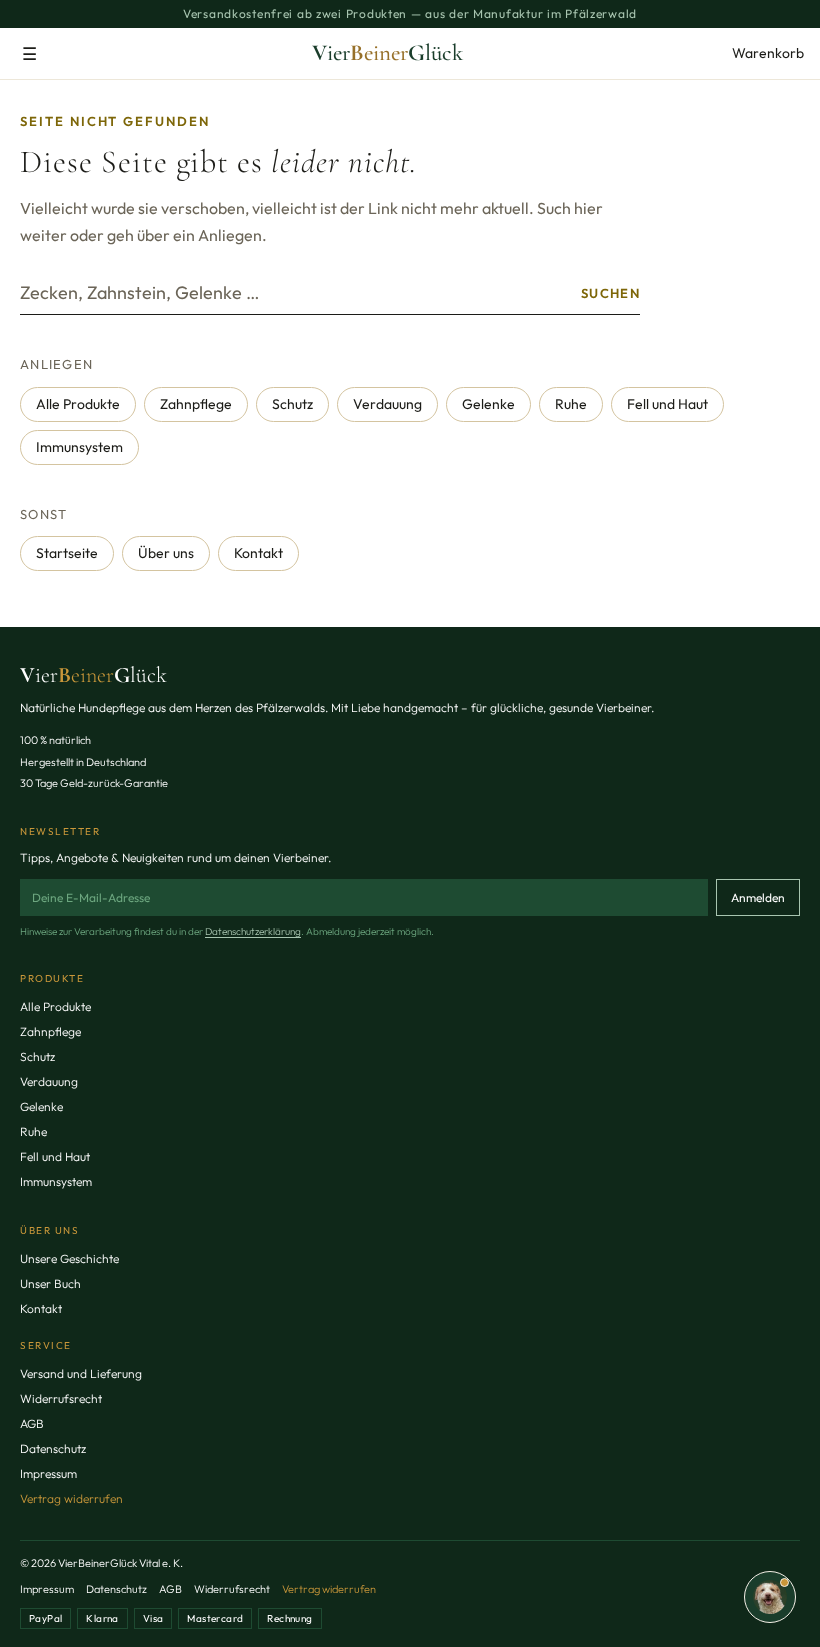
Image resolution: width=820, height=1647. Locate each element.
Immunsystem (79, 447)
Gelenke (488, 404)
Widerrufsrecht (61, 1398)
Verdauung (387, 404)
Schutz (292, 404)
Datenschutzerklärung (253, 931)
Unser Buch (50, 1283)
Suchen (610, 293)
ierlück (93, 675)
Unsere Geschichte (69, 1258)
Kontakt (258, 553)
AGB (32, 1423)
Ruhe (571, 404)
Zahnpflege (196, 404)
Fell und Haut (667, 404)
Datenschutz (53, 1448)
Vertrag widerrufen (71, 1498)
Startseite (67, 553)
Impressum (48, 1473)
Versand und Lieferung (81, 1373)
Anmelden (758, 897)
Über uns (166, 553)
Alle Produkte (78, 404)
